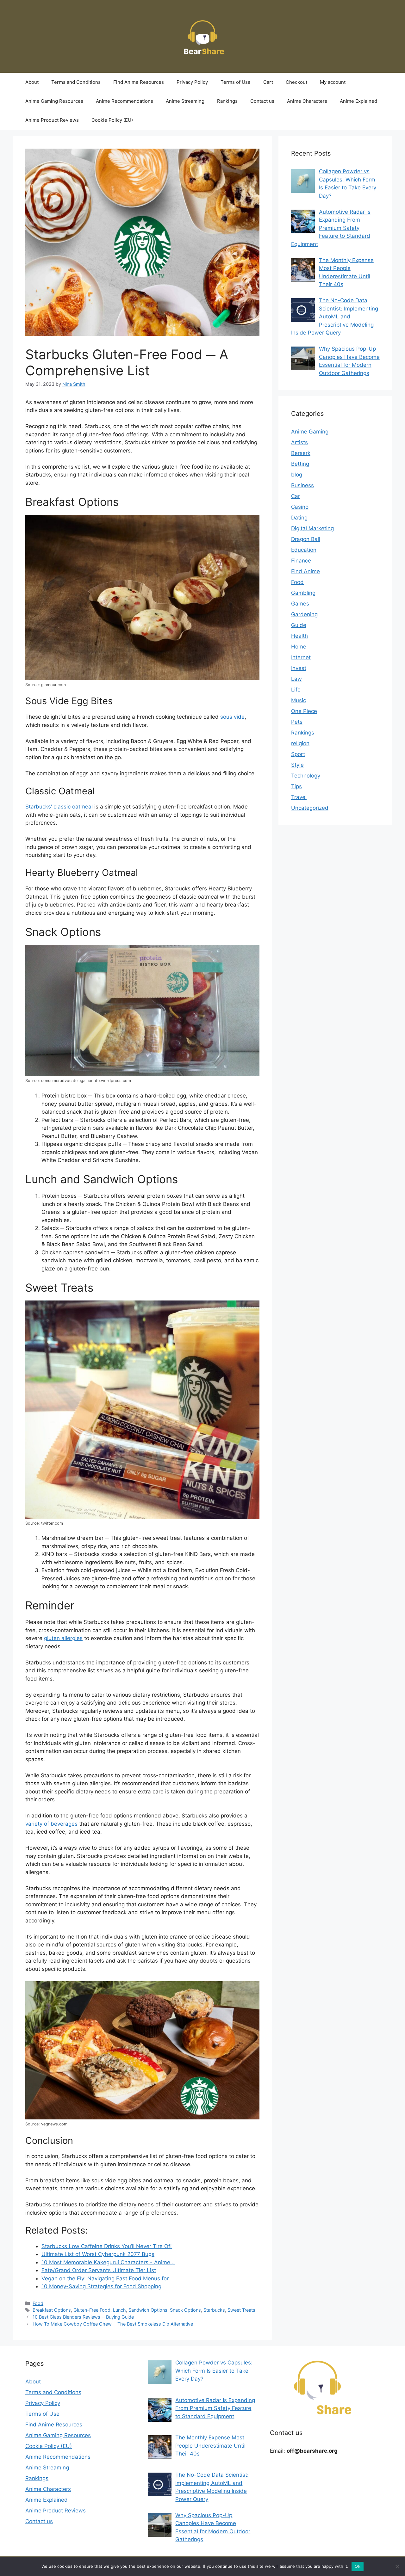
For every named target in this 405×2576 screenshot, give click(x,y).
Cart (268, 82)
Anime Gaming (310, 432)
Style (297, 765)
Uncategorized (310, 808)
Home (299, 647)
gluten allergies (63, 1638)
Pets (297, 722)
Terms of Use (236, 82)
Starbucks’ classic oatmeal (59, 807)
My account (333, 82)
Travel (299, 797)
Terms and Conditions (76, 82)
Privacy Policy (192, 82)
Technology (306, 776)
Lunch (119, 2310)
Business (302, 485)
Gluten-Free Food (92, 2310)
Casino (300, 507)
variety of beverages (51, 1824)
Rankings (227, 101)
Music (299, 700)
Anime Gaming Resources (54, 101)
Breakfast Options (52, 2310)
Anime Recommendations (125, 101)
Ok (358, 2566)
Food (38, 2303)
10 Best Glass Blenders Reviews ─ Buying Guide (83, 2317)
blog (297, 475)
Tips (296, 786)
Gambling (303, 593)
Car (296, 496)
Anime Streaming (185, 101)
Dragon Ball (306, 539)
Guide (299, 625)
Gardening (304, 614)
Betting (300, 464)
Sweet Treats (241, 2310)
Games (300, 604)
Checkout (296, 82)
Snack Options (185, 2310)
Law (296, 679)
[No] (397, 2567)
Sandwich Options (148, 2310)
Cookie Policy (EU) (112, 120)
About (32, 82)
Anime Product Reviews (52, 120)
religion (300, 743)
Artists (299, 442)
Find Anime (305, 571)
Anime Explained (358, 101)
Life (296, 690)
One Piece (304, 711)
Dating (299, 518)
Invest (299, 668)
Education (304, 550)
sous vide (232, 717)
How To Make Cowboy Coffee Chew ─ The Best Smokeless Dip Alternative (113, 2324)
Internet (301, 657)
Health (299, 636)
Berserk (301, 453)
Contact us (262, 101)
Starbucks (214, 2310)
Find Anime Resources (139, 82)
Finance (301, 561)
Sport (298, 754)
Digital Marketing (312, 528)
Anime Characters (307, 101)
